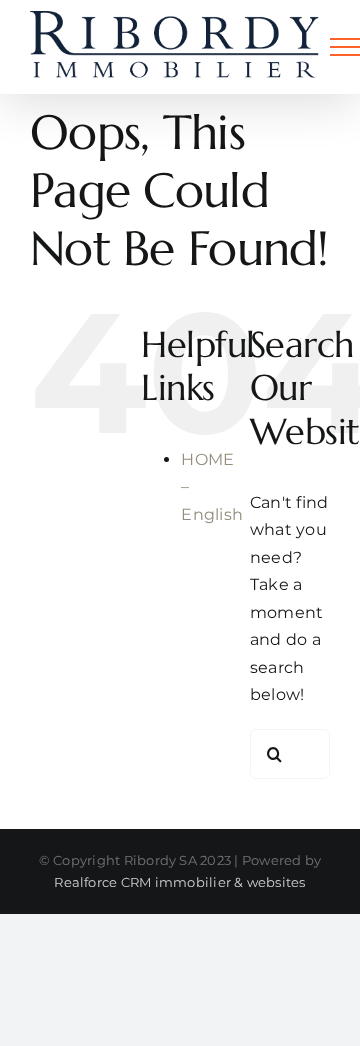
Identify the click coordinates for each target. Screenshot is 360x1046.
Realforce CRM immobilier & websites (179, 882)
